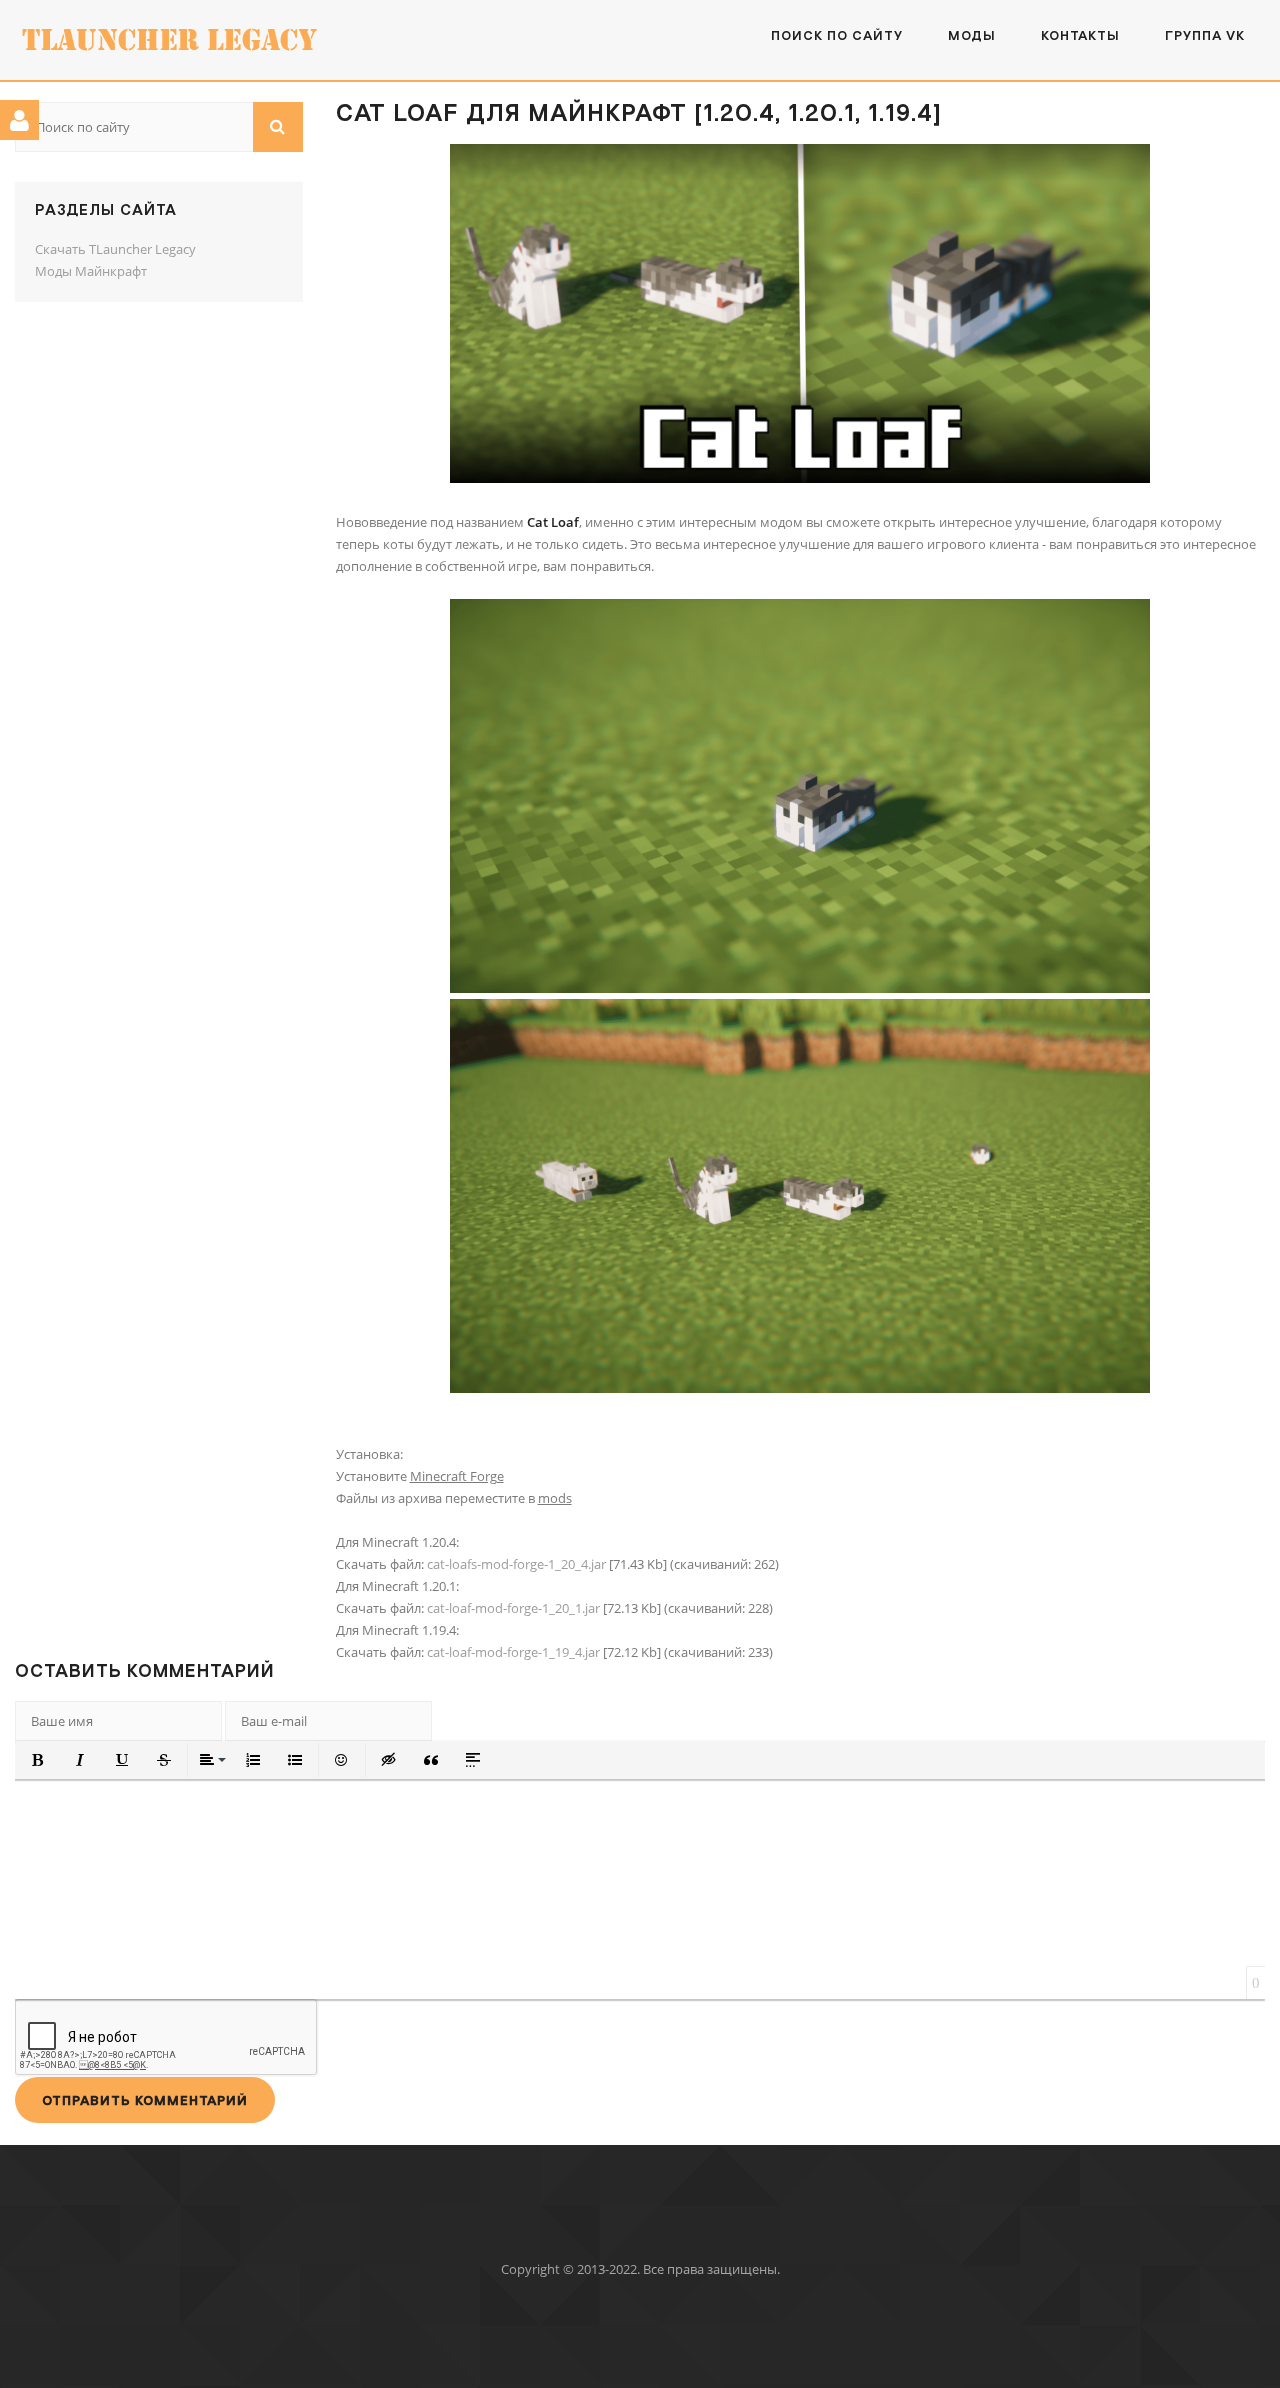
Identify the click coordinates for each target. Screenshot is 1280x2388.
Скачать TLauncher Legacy (115, 249)
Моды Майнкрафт (91, 271)
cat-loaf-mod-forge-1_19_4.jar (513, 1652)
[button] (38, 1760)
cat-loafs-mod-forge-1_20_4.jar (516, 1564)
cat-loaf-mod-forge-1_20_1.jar (513, 1608)
